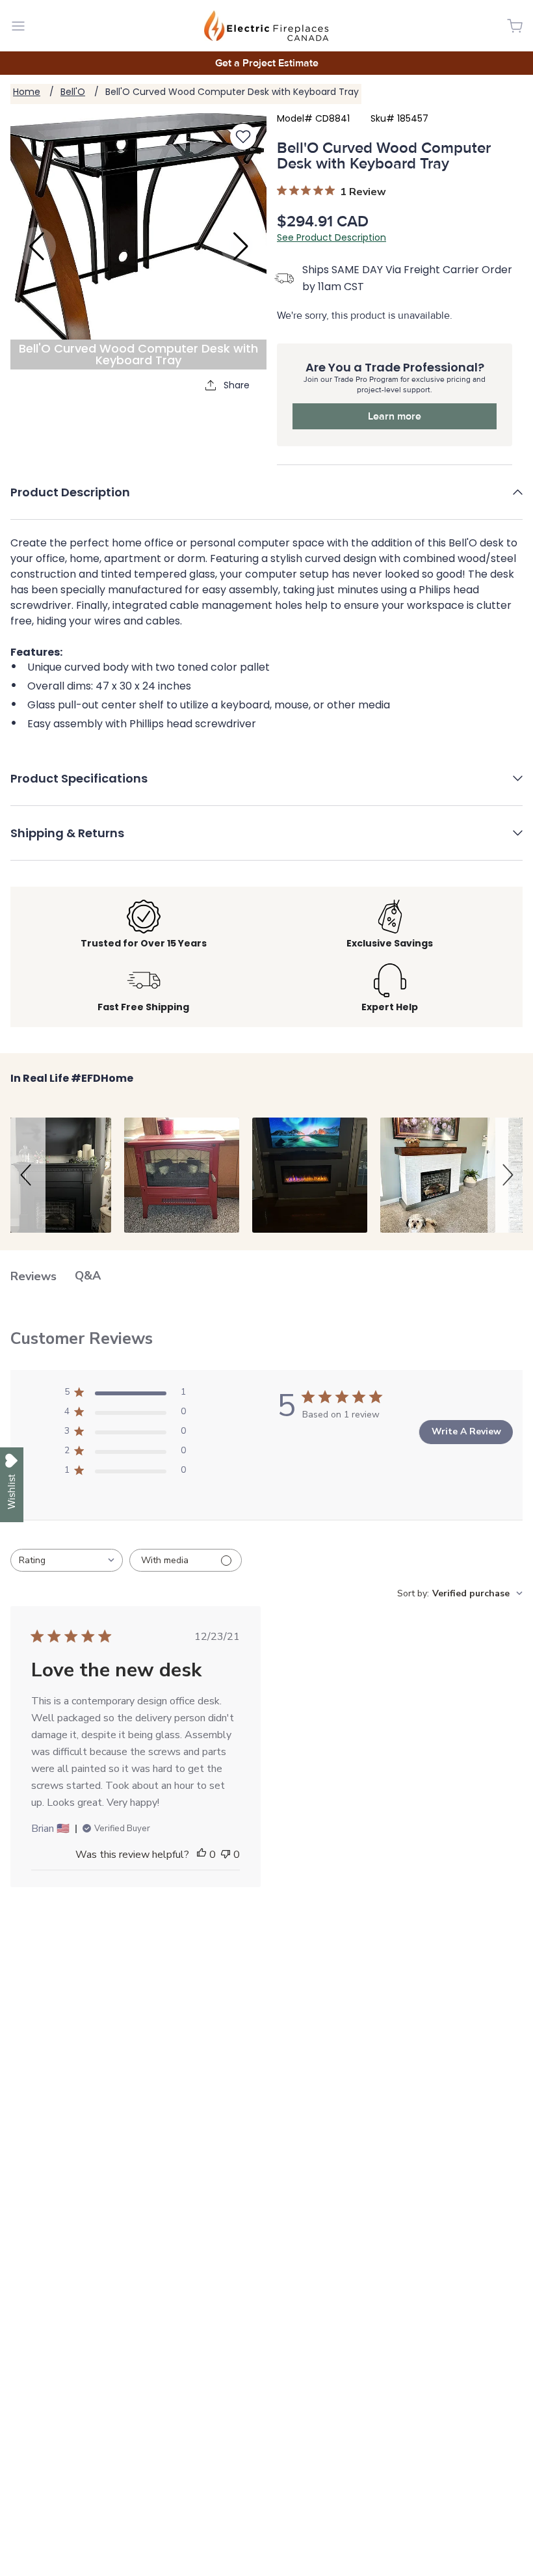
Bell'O (73, 92)
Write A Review (466, 1431)
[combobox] (67, 1560)
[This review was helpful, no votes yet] (201, 1855)
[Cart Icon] (515, 26)
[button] (266, 502)
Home (27, 92)
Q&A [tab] (88, 1276)
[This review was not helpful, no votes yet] (226, 1855)
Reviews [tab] (33, 1276)
